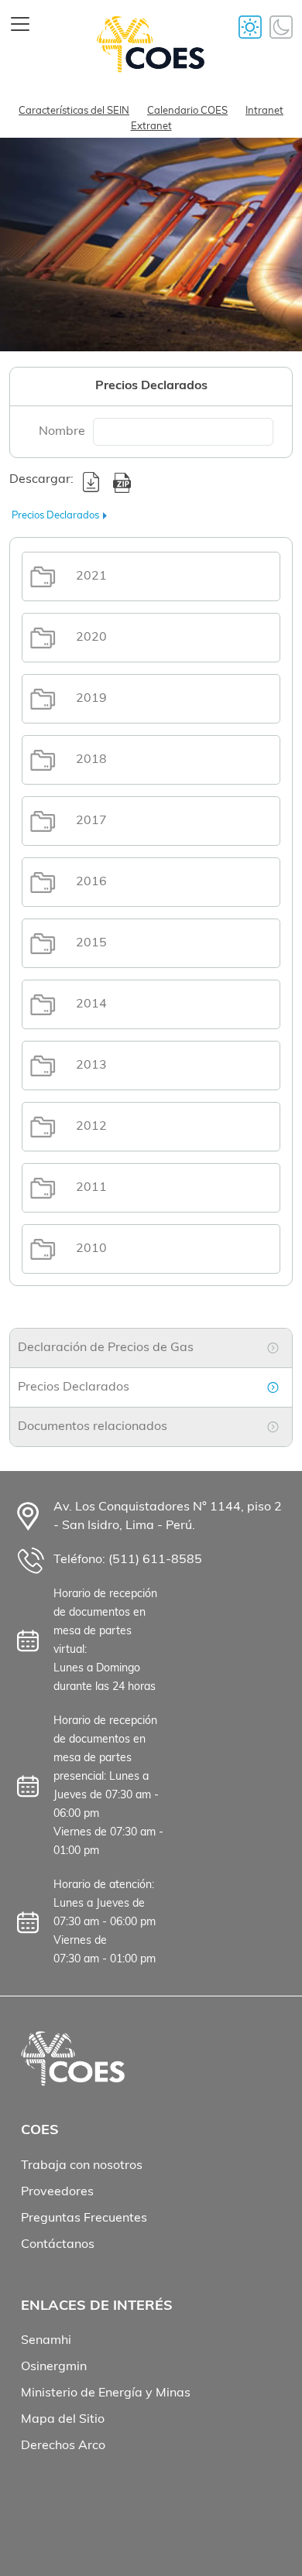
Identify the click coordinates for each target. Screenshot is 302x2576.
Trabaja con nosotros (82, 2166)
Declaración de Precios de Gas (106, 1348)
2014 (91, 1004)
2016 (91, 882)
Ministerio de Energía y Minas (106, 2393)
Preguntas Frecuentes (84, 2219)
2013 (91, 1066)
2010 (91, 1249)
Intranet (264, 111)
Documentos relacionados (93, 1427)
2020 (91, 638)
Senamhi (46, 2341)
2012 (91, 1127)
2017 (91, 821)
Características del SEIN (74, 111)
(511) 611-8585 (155, 1560)
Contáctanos (58, 2245)
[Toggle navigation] (20, 24)
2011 (91, 1188)
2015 (91, 943)
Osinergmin (54, 2367)
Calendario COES (187, 111)
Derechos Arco (63, 2446)
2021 (91, 576)
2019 (91, 699)
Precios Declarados (74, 1387)
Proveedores (57, 2192)
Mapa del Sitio (63, 2420)
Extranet (151, 127)
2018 (91, 760)
